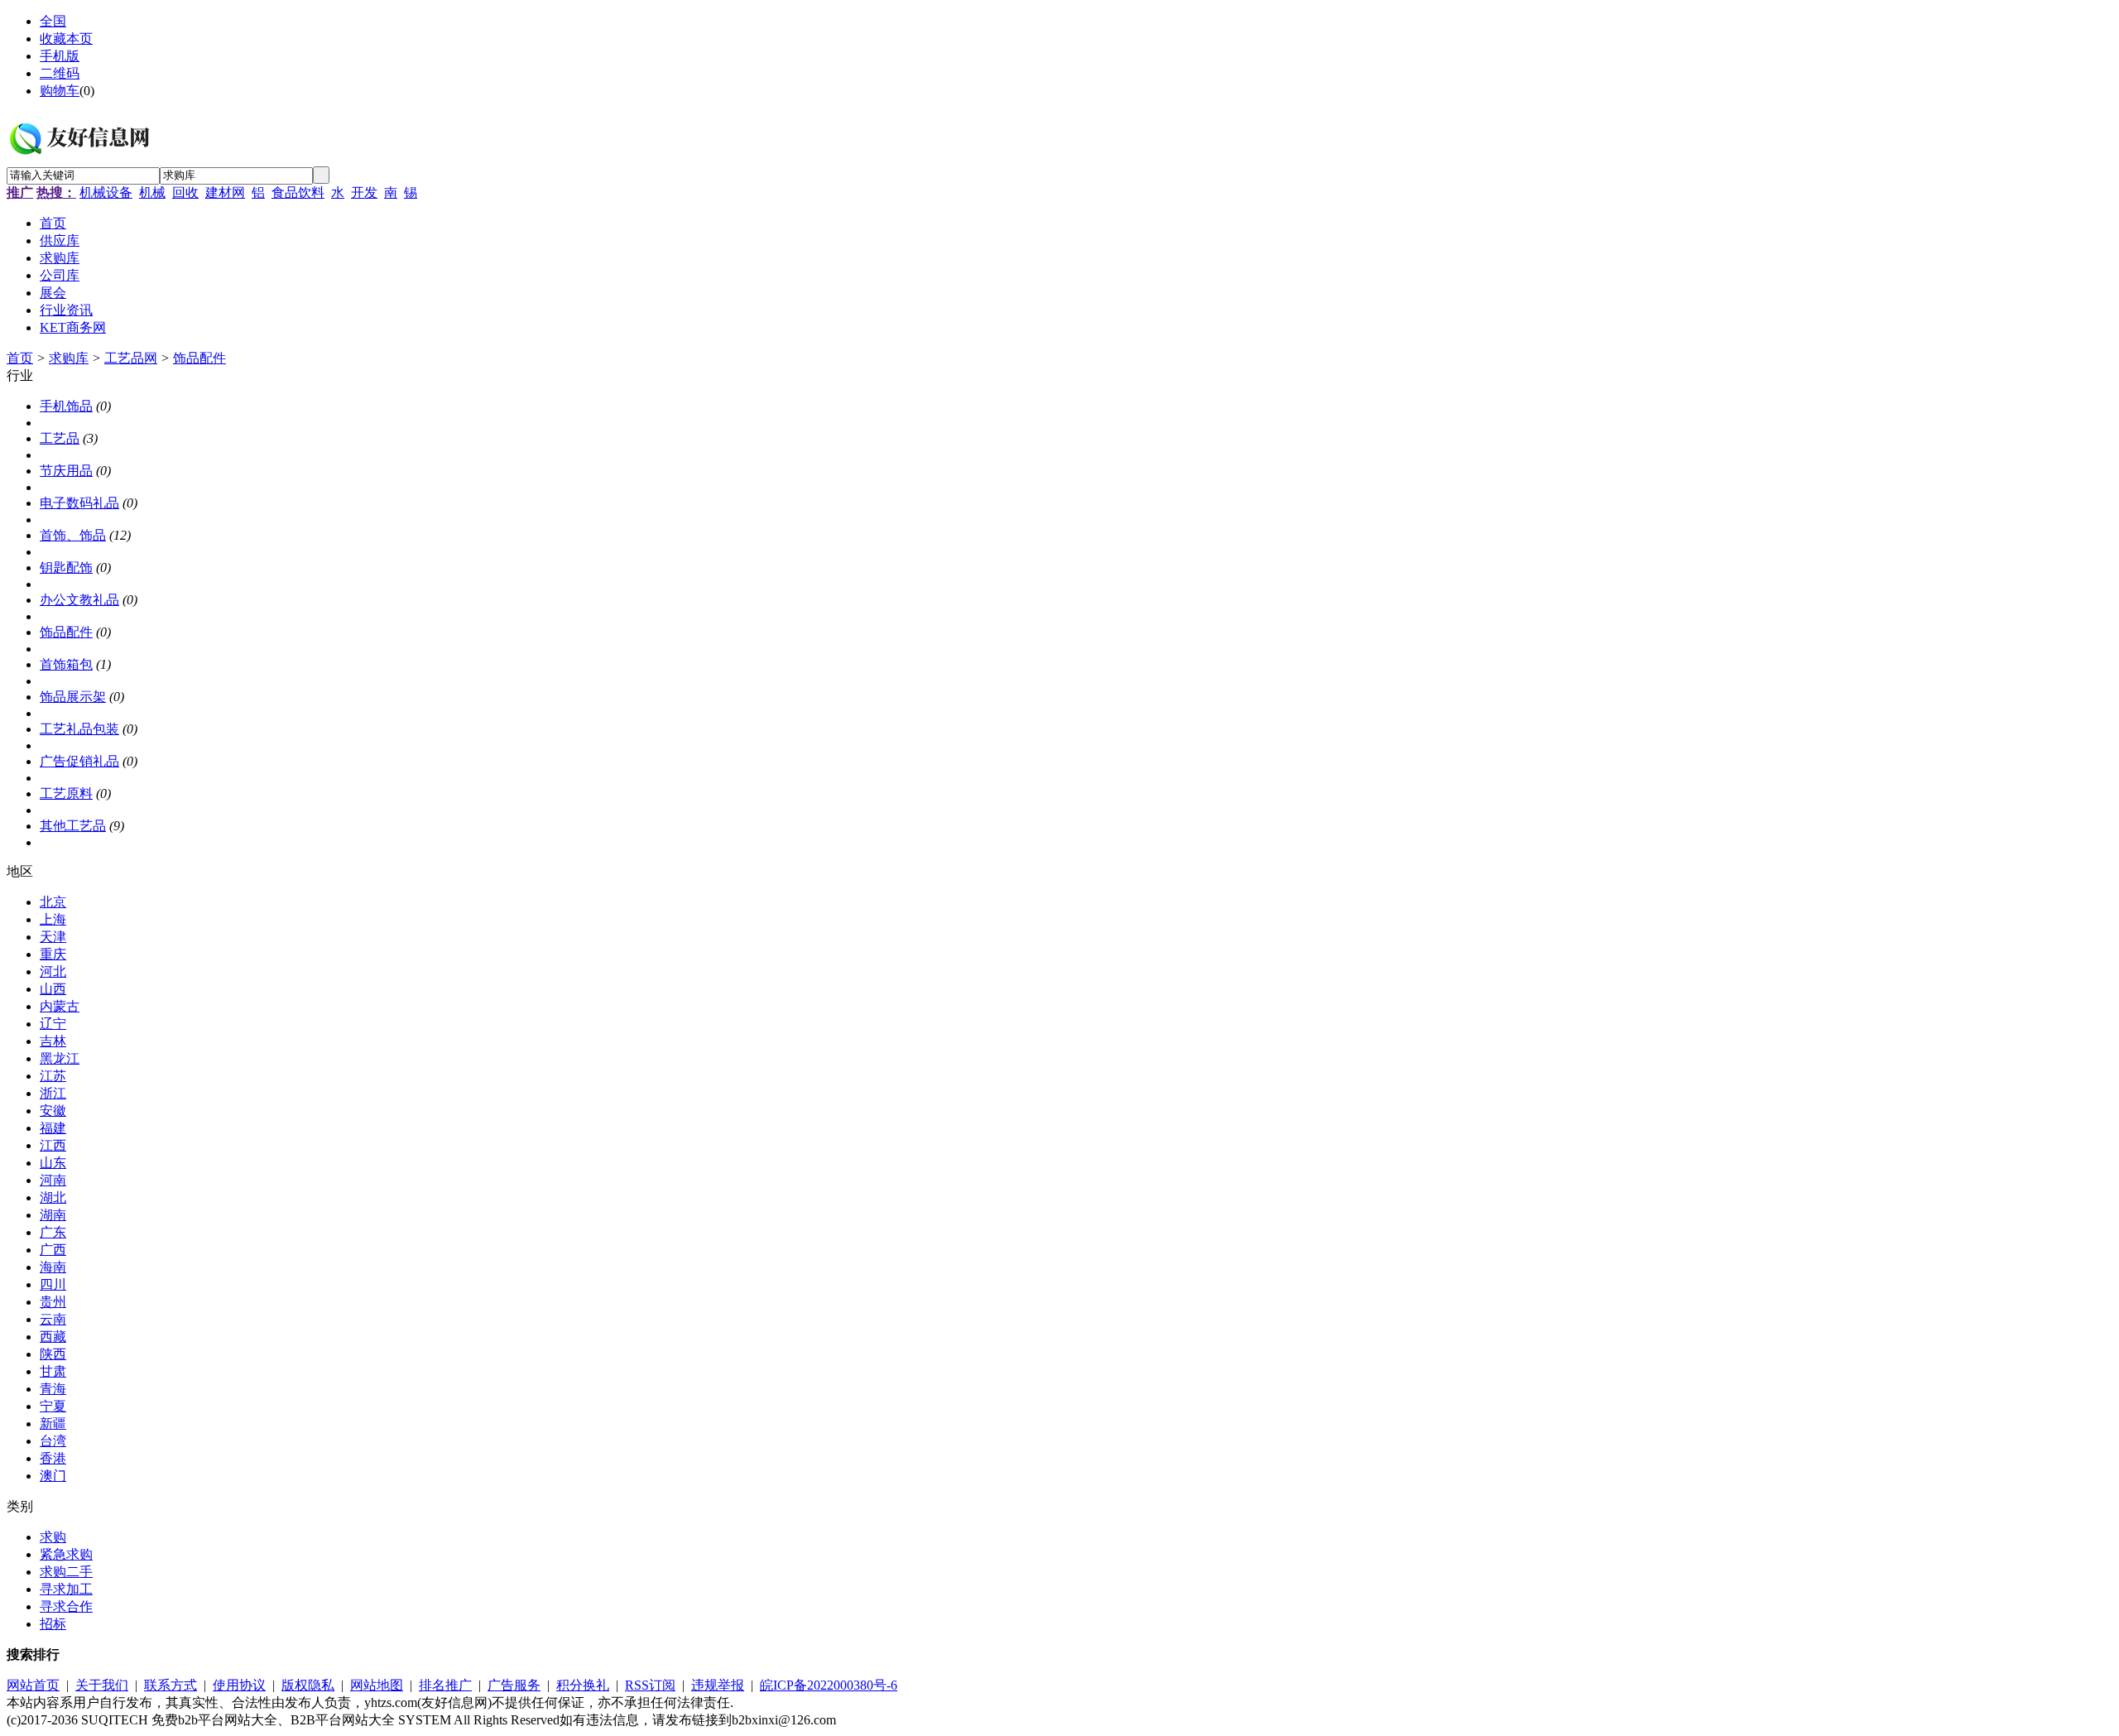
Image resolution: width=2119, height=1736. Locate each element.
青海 (53, 1389)
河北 (53, 971)
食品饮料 (298, 192)
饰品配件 (199, 358)
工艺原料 (66, 793)
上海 (53, 919)
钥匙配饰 (66, 567)
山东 (53, 1163)
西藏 (53, 1337)
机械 (152, 192)
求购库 (69, 358)
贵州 (53, 1302)
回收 (185, 192)
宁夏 (53, 1406)
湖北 (53, 1197)
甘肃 (53, 1371)
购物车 (60, 91)
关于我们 (102, 1685)
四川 (53, 1284)
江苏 (53, 1076)
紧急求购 (66, 1554)
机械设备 (106, 192)
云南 (53, 1319)
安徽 (53, 1111)
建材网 (225, 192)
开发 (364, 192)
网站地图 (377, 1685)
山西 (53, 989)
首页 (20, 358)
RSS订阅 (650, 1685)
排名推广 (445, 1685)
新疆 (53, 1423)
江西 (53, 1145)
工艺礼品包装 (79, 729)
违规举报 (718, 1685)
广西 (53, 1250)
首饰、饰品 (73, 535)
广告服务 (514, 1685)
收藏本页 (66, 38)
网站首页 (33, 1685)
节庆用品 (66, 471)
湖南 (53, 1215)
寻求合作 (66, 1606)
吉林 (53, 1041)
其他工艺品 (73, 826)
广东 (53, 1232)
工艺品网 (131, 358)
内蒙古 (60, 1006)
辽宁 (53, 1024)
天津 (53, 937)
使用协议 (239, 1685)
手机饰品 (66, 406)
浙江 (53, 1093)
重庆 (53, 954)
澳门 (53, 1476)
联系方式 (171, 1685)
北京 (53, 902)
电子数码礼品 (79, 503)
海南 (53, 1267)
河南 (53, 1180)
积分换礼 (583, 1685)
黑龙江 (60, 1058)
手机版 (60, 56)
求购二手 (66, 1572)
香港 (53, 1458)
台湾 (53, 1441)
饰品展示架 (73, 697)
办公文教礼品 (79, 600)
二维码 (60, 73)
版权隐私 (308, 1685)
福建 (53, 1128)
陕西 (53, 1354)
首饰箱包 (66, 664)
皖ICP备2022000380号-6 (829, 1685)
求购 (53, 1537)
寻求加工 (66, 1589)
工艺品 (60, 438)
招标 (53, 1624)
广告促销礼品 (79, 761)
